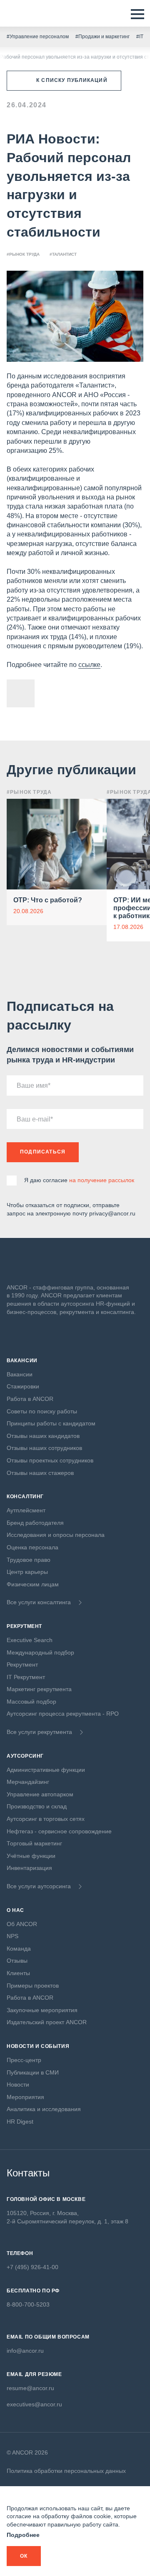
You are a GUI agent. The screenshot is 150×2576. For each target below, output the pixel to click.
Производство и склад (37, 1806)
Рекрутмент (22, 1665)
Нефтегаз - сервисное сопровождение (59, 1831)
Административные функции (46, 1770)
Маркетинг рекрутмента (39, 1689)
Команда (19, 1949)
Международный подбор (40, 1652)
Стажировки (23, 1386)
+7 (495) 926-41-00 (32, 2267)
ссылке (89, 665)
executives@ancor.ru (34, 2404)
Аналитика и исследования (44, 2109)
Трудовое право (29, 1560)
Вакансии (20, 1374)
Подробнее (23, 2535)
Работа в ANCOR (30, 1399)
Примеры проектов (33, 1986)
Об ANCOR (22, 1924)
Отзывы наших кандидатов (43, 1436)
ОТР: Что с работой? (48, 900)
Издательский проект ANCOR (47, 2022)
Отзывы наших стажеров (40, 1473)
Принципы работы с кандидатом (51, 1423)
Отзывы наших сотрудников (44, 1448)
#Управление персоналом (38, 37)
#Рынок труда (23, 254)
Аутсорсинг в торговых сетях (46, 1819)
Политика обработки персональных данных (66, 2471)
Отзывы (17, 1961)
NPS (12, 1936)
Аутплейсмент (26, 1510)
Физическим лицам (33, 1584)
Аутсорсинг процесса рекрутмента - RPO (63, 1714)
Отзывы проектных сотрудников (50, 1460)
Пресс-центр (24, 2060)
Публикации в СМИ (33, 2072)
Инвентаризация (29, 1868)
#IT (140, 37)
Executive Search (30, 1640)
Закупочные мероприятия (42, 2010)
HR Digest (20, 2122)
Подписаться (43, 1152)
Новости (18, 2085)
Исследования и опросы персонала (56, 1535)
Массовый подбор (31, 1702)
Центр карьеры (27, 1572)
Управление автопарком (40, 1794)
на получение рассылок (102, 1180)
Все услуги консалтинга (39, 1602)
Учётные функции (31, 1856)
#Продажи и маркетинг (102, 37)
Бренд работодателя (35, 1523)
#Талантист (63, 254)
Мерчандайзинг (28, 1782)
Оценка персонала (32, 1547)
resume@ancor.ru (30, 2388)
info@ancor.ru (25, 2351)
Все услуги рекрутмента (39, 1732)
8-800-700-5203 (28, 2304)
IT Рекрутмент (26, 1677)
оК (24, 2556)
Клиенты (18, 1973)
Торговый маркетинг (34, 1843)
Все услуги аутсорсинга (39, 1886)
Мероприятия (25, 2097)
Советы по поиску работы (42, 1411)
